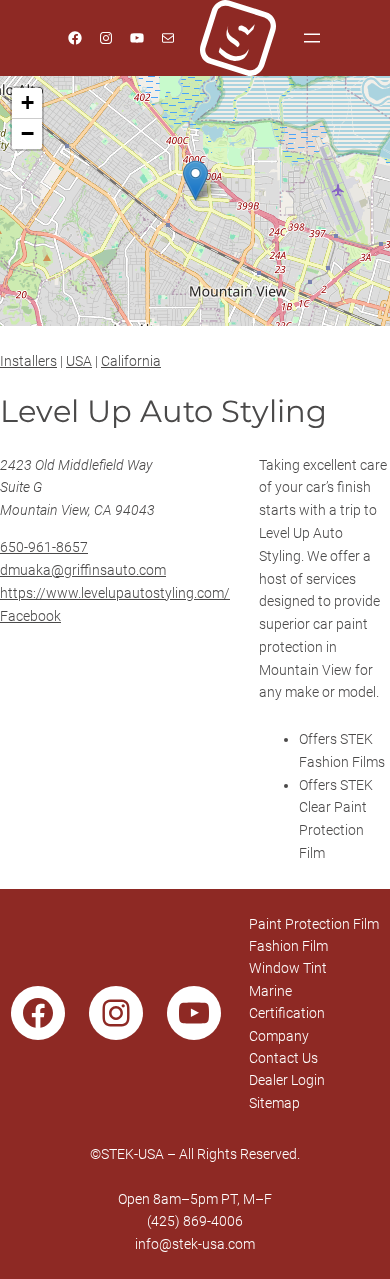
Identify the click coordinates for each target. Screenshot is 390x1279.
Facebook (30, 616)
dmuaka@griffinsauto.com (83, 570)
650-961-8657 (44, 547)
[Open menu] (312, 38)
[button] (195, 180)
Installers (28, 361)
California (131, 361)
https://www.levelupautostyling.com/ (115, 593)
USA (79, 361)
